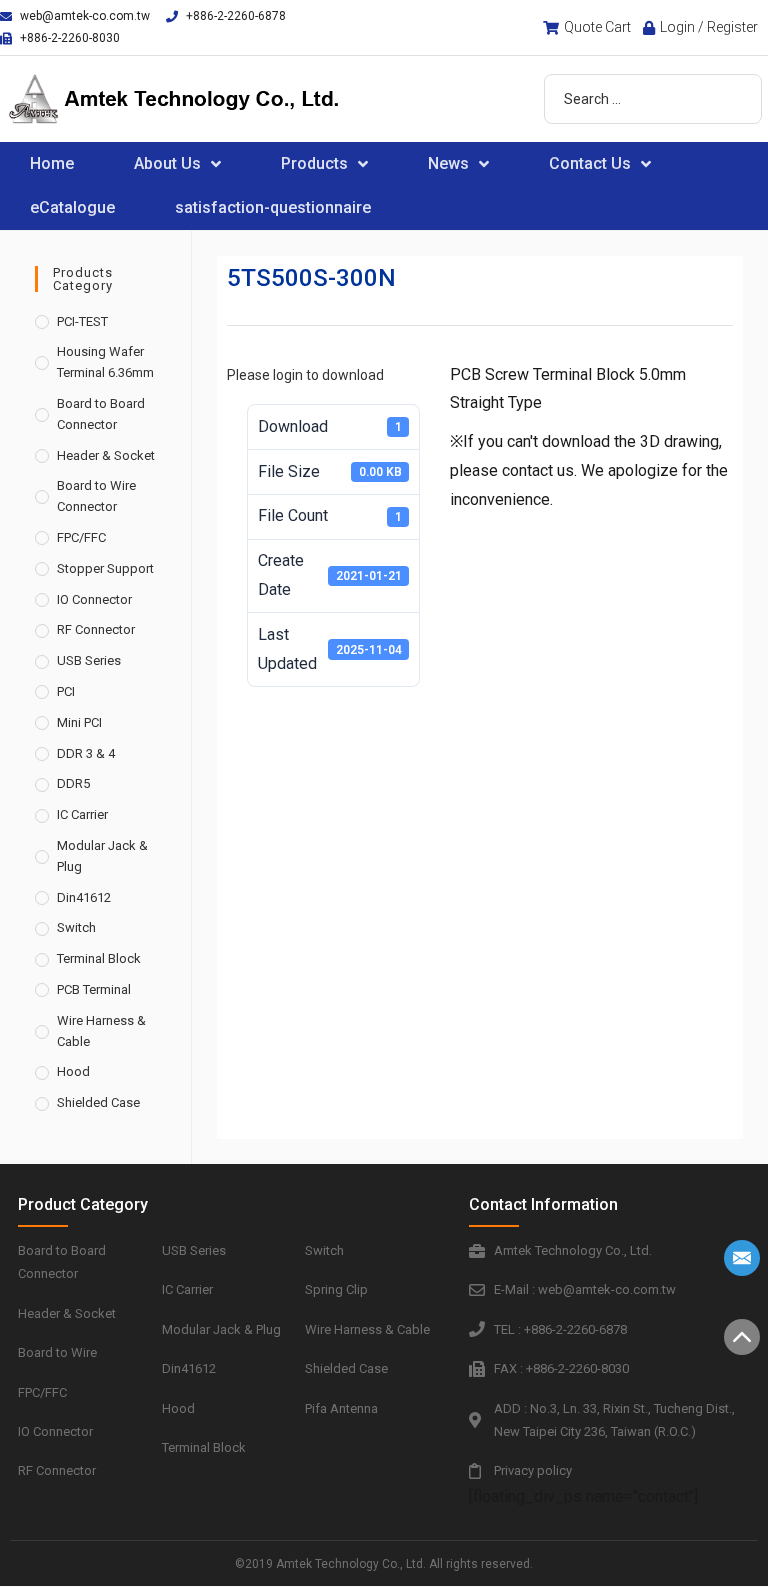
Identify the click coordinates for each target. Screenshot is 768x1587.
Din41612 (84, 897)
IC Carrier (82, 814)
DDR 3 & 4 (86, 753)
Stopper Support (105, 568)
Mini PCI (79, 722)
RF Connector (96, 629)
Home (52, 163)
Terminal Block (99, 958)
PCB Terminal (94, 989)
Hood (73, 1071)
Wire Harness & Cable (101, 1031)
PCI (66, 691)
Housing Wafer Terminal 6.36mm (105, 362)
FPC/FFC (81, 537)
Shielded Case (98, 1102)
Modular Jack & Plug (102, 856)
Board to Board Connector (101, 414)
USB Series (89, 660)
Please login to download (305, 375)
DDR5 (73, 783)
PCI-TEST (82, 321)
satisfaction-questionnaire (273, 207)
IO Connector (94, 599)
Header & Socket (106, 455)
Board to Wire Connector (96, 496)
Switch (76, 927)
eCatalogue (72, 207)
